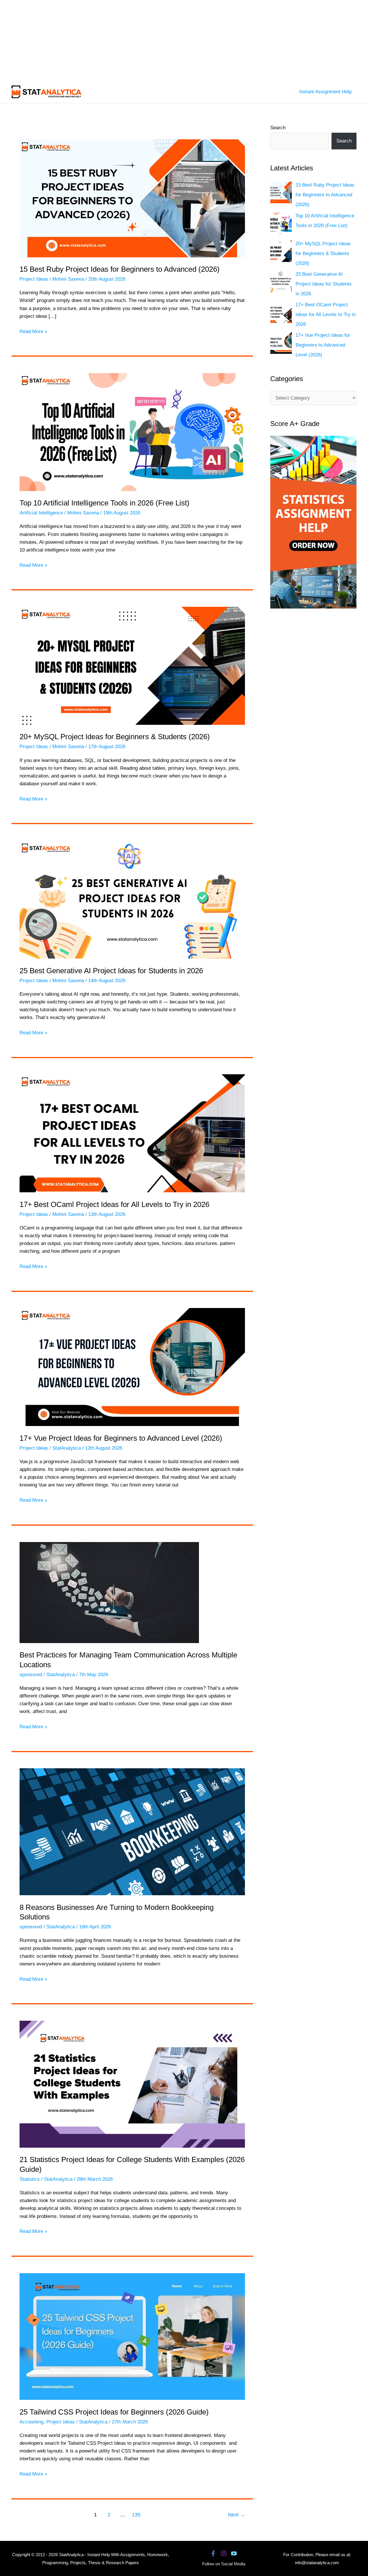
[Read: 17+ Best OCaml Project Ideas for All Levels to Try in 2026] (132, 1133)
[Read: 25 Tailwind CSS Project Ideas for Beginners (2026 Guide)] (132, 2336)
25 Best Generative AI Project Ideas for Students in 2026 (111, 971)
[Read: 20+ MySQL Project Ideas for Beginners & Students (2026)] (132, 665)
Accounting (31, 2422)
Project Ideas (34, 279)
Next (237, 2515)
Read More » (33, 332)
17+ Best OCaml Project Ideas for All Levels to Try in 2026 (114, 1204)
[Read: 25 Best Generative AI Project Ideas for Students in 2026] (132, 899)
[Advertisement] (172, 40)
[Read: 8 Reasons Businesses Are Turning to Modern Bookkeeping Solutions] (132, 1831)
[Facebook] (213, 2553)
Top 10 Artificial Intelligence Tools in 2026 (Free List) (105, 503)
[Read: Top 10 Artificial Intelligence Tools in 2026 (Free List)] (132, 432)
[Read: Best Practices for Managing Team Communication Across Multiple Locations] (109, 1592)
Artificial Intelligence (41, 513)
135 (136, 2515)
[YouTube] (234, 2553)
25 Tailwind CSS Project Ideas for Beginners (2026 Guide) (114, 2412)
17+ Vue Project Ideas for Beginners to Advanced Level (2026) (121, 1438)
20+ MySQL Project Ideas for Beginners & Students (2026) (115, 737)
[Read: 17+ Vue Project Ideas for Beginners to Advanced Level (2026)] (132, 1367)
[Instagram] (224, 2553)
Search (278, 128)
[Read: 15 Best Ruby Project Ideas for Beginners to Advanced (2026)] (132, 198)
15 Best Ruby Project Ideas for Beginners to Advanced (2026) (120, 269)
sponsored (31, 1675)
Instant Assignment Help (325, 92)
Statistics (30, 2179)
